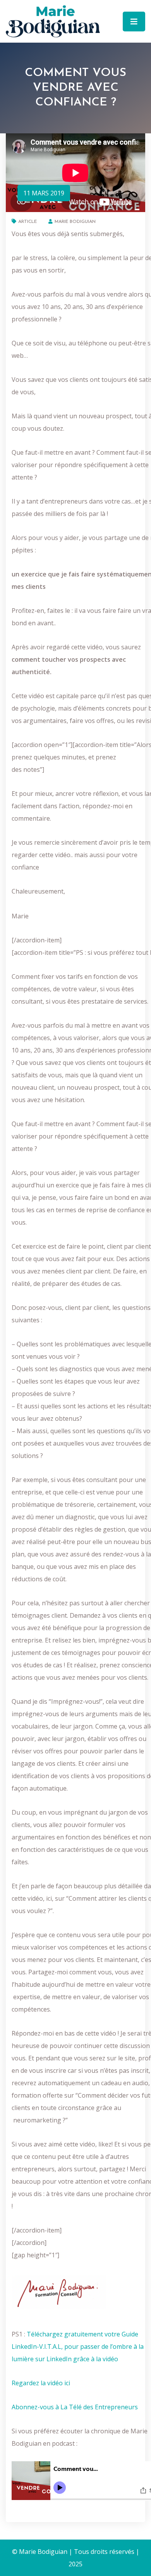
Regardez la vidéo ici (42, 2383)
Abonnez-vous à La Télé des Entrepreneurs (75, 2407)
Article (27, 222)
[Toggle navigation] (134, 22)
